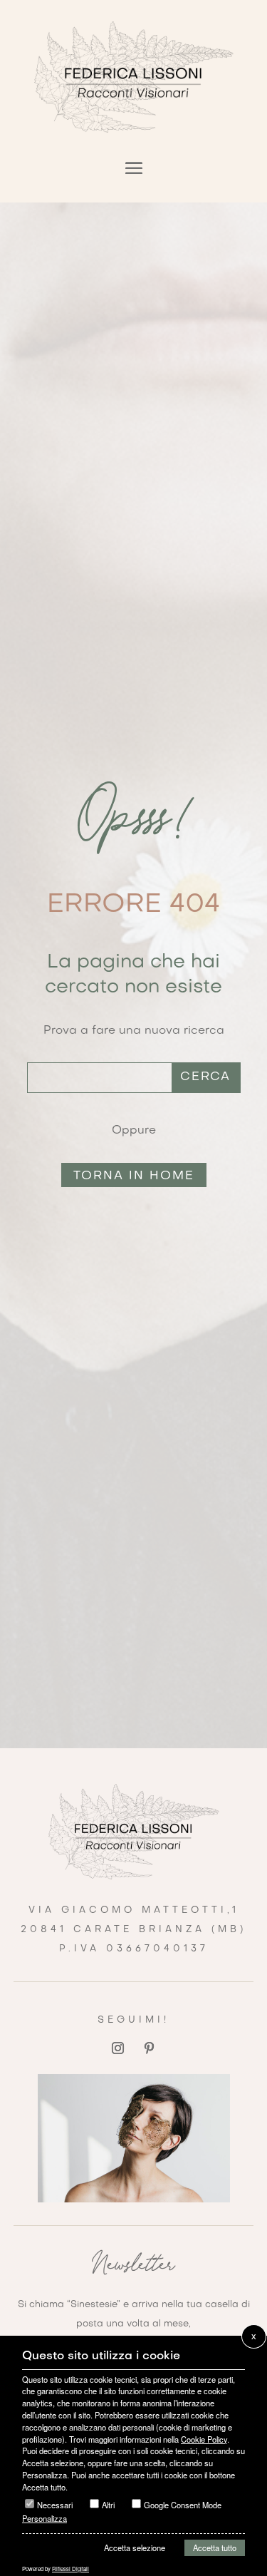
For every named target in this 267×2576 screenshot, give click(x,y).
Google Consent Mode (183, 2505)
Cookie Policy (204, 2439)
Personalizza (44, 2518)
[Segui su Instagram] (118, 2048)
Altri (108, 2505)
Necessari (55, 2505)
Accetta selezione (135, 2547)
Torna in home (134, 1176)
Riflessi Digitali (70, 2569)
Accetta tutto (215, 2547)
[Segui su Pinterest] (150, 2048)
